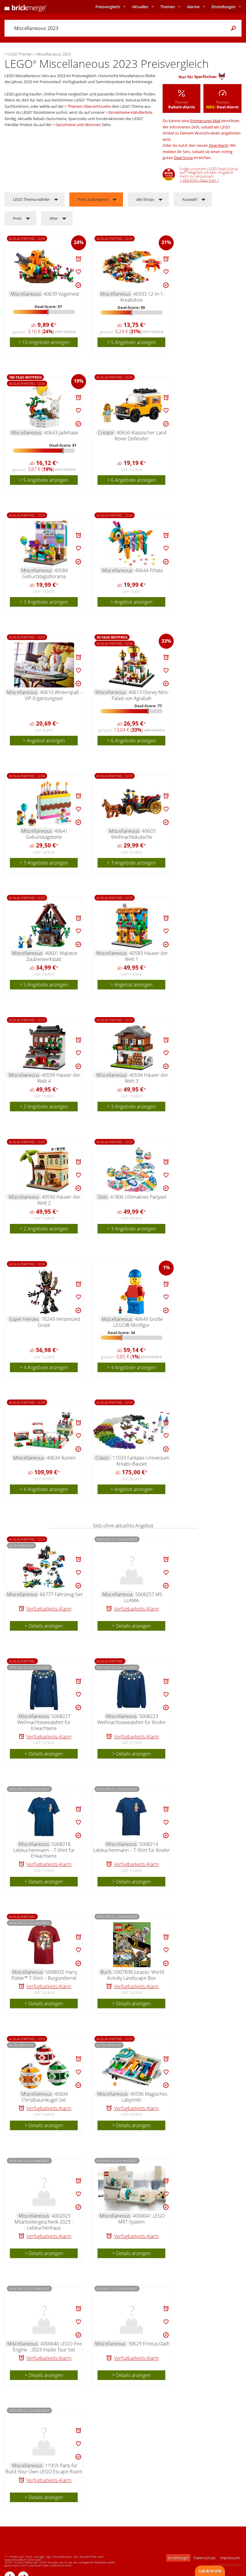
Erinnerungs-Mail (205, 121)
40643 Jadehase (61, 433)
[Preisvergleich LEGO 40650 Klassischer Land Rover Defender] (132, 405)
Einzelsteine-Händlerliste (130, 112)
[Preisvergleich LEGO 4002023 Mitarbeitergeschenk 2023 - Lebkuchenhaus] (44, 2188)
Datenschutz (204, 2558)
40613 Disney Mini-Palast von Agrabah (140, 695)
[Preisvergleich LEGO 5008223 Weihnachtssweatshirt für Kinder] (132, 1689)
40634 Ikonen (61, 1458)
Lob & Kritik (210, 2571)
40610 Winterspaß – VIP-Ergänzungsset (54, 695)
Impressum (230, 2558)
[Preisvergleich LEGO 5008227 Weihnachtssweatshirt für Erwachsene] (44, 1689)
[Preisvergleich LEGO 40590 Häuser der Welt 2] (44, 1170)
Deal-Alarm (219, 145)
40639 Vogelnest (61, 294)
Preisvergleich (108, 7)
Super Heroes (24, 1319)
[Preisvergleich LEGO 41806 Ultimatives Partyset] (132, 1170)
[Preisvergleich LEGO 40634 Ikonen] (44, 1430)
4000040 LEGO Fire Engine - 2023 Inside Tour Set (48, 2347)
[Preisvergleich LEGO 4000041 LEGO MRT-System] (132, 2188)
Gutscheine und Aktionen (78, 125)
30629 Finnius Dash (149, 2344)
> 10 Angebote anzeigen (44, 342)
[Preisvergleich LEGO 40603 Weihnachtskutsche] (132, 804)
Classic (103, 1458)
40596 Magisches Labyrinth (144, 2097)
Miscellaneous (26, 294)
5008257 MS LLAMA (143, 1597)
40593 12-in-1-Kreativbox (142, 297)
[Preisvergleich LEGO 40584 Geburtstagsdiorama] (44, 543)
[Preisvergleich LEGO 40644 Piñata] (132, 543)
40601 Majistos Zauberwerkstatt (52, 956)
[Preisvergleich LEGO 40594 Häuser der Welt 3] (132, 1048)
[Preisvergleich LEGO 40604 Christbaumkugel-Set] (44, 2067)
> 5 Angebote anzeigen (131, 342)
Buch (106, 1972)
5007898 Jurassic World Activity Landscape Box (136, 1975)
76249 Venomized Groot (59, 1322)
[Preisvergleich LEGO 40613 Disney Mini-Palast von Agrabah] (132, 665)
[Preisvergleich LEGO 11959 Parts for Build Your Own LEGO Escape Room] (44, 2438)
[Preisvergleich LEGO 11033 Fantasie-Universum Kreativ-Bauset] (132, 1430)
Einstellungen (223, 7)
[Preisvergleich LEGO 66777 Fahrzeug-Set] (44, 1567)
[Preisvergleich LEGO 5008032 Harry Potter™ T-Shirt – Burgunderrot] (44, 1945)
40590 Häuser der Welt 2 (59, 1200)
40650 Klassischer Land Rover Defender (141, 436)
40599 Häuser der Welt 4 (59, 1078)
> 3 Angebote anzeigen (44, 602)
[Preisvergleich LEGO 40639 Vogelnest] (44, 267)
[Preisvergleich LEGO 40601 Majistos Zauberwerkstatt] (44, 926)
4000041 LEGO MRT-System (142, 2219)
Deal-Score (183, 158)
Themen (168, 7)
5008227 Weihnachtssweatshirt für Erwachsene (44, 1722)
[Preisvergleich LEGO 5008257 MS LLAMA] (132, 1567)
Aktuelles (140, 7)
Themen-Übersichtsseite (89, 106)
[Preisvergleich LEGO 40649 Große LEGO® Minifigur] (132, 1292)
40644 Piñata (149, 570)
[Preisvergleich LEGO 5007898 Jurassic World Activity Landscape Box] (132, 1945)
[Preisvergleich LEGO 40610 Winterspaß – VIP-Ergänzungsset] (44, 665)
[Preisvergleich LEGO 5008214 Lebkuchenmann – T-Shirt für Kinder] (132, 1817)
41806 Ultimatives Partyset (138, 1197)
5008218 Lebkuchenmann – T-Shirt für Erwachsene (44, 1850)
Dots (103, 1197)
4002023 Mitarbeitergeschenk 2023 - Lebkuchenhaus (44, 2222)
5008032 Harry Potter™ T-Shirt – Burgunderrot (44, 1975)
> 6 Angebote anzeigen (131, 480)
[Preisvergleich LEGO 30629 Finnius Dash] (132, 2316)
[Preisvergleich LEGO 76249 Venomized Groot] (44, 1292)
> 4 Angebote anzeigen (44, 1367)
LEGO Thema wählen (31, 199)
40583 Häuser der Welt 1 (147, 956)
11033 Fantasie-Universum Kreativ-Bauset (141, 1461)
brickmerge (178, 2558)
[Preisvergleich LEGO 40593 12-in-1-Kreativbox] (132, 267)
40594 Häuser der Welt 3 (147, 1078)
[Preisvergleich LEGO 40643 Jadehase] (44, 405)
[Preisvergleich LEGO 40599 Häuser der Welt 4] (44, 1048)
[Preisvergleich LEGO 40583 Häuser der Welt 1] (132, 926)
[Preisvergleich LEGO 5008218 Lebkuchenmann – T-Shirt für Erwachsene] (44, 1817)
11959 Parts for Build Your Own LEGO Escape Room (44, 2469)
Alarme (193, 7)
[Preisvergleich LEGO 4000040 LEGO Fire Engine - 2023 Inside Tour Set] (44, 2316)
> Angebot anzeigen (131, 602)
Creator (106, 433)
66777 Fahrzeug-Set (61, 1594)
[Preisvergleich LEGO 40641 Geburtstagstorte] (44, 804)
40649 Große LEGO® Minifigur (138, 1322)
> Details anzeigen (44, 1626)
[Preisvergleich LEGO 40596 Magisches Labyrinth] (132, 2067)
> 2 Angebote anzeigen (44, 1107)
